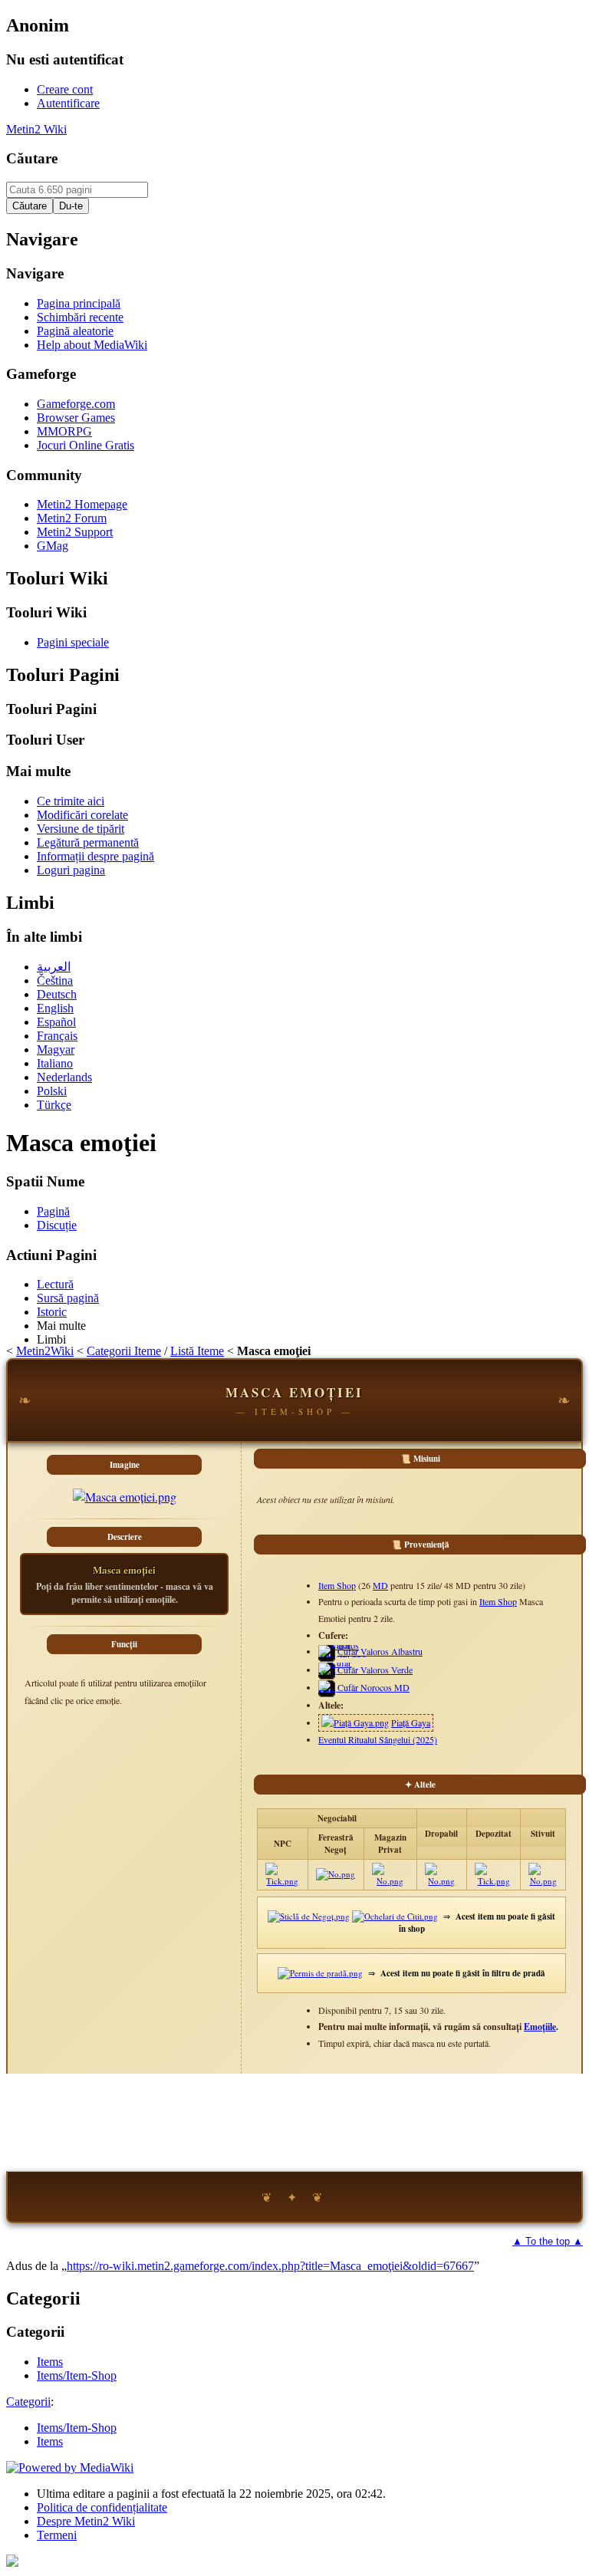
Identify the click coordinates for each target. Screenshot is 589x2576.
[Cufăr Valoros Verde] (337, 1675)
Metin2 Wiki (36, 129)
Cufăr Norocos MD (373, 1687)
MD (380, 1585)
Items (50, 2441)
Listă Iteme (197, 1351)
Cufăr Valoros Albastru (380, 1651)
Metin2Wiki (45, 1351)
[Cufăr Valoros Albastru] (342, 1657)
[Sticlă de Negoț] (309, 1916)
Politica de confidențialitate (102, 2507)
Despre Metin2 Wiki (86, 2521)
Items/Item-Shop (77, 2428)
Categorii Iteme (124, 1351)
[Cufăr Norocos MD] (334, 1693)
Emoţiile (540, 2027)
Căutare (32, 158)
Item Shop (337, 1585)
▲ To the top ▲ (548, 2241)
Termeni (57, 2535)
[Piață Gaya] (355, 1722)
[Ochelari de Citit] (395, 1916)
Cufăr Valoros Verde (375, 1670)
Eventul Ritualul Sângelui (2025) (378, 1739)
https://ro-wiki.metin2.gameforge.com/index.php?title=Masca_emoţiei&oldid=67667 (270, 2266)
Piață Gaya (411, 1722)
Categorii (28, 2402)
